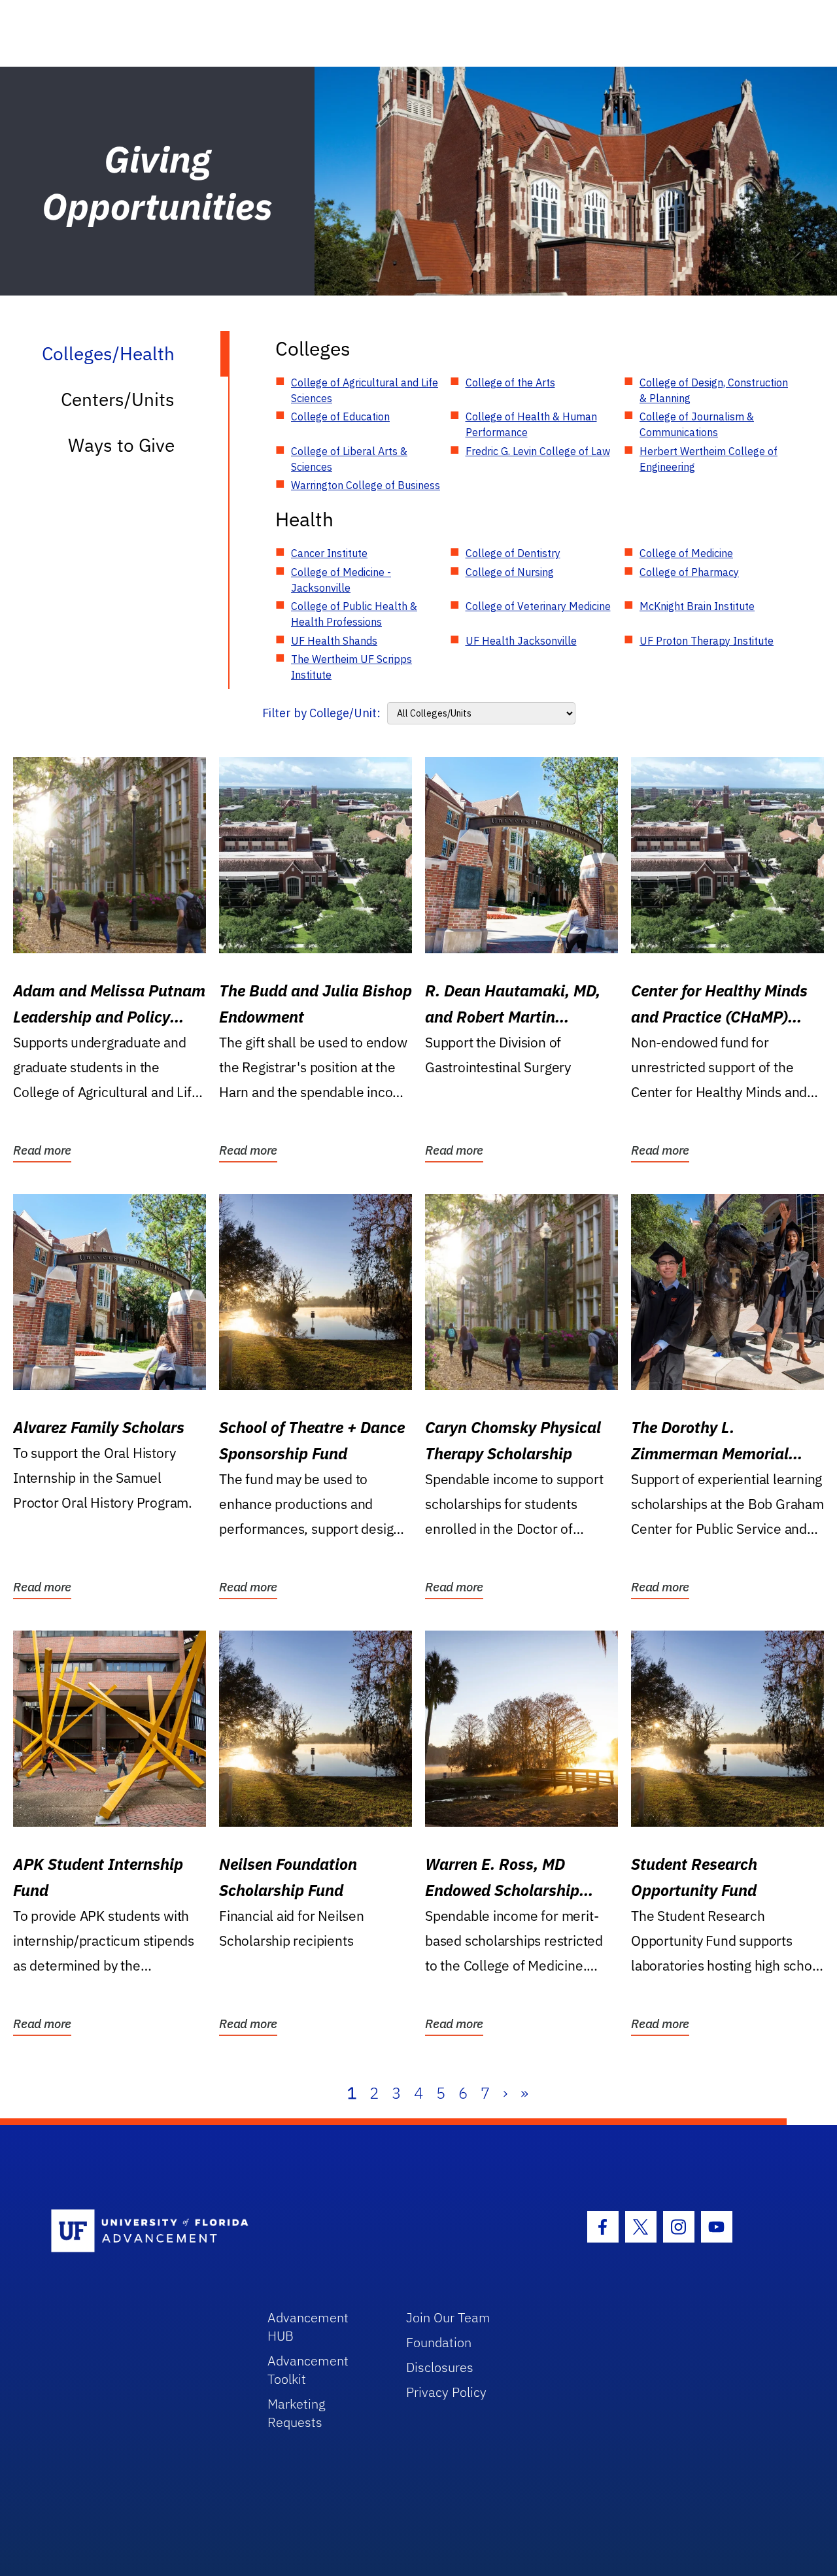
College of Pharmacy (689, 572)
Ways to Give (121, 445)
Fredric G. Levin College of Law (538, 451)
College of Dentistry (513, 553)
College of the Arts (510, 382)
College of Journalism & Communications (697, 424)
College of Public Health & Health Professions (354, 614)
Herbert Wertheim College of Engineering (709, 459)
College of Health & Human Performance (531, 424)
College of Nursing (510, 572)
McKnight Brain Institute (697, 606)
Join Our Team (448, 2317)
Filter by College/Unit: (321, 713)
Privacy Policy (446, 2392)
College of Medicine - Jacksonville (341, 580)
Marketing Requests (297, 2413)
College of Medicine (686, 553)
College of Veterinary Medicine (538, 606)
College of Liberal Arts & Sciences (349, 459)
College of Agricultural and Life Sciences (365, 390)
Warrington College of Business (366, 485)
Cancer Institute (329, 553)
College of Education (340, 416)
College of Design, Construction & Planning (714, 390)
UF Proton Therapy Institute (707, 641)
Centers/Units (118, 399)
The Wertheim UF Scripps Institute (351, 667)
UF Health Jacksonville (521, 641)
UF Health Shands (334, 641)
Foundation (439, 2342)
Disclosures (440, 2367)
